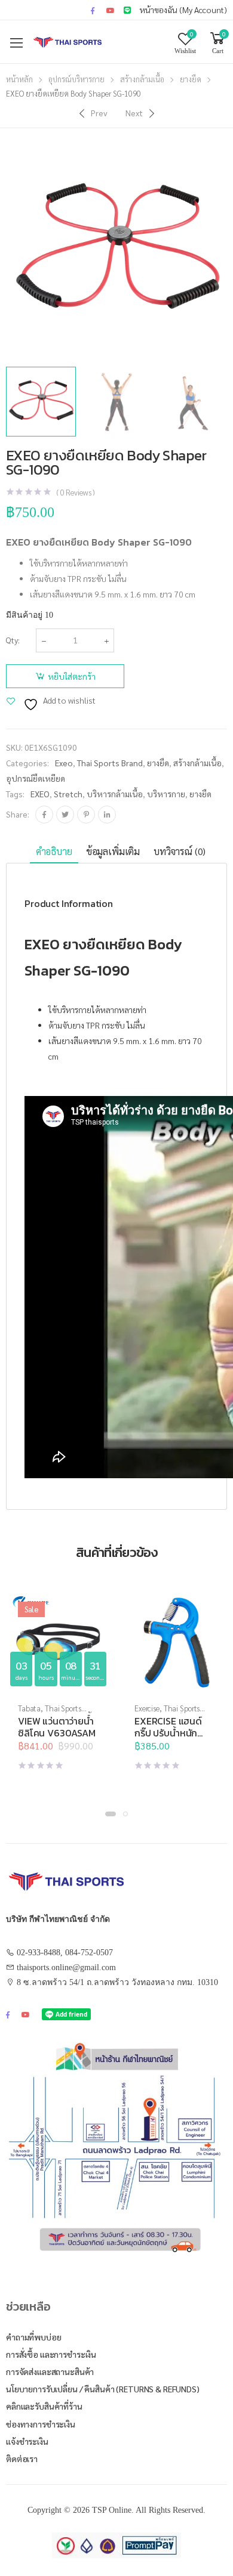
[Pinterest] (86, 815)
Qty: (13, 640)
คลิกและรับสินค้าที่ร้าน (44, 2406)
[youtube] (111, 10)
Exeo (64, 763)
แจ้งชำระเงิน (27, 2441)
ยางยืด (191, 79)
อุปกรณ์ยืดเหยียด (36, 778)
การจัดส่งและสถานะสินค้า (50, 2371)
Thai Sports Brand (110, 763)
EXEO (40, 794)
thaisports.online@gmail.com (66, 1967)
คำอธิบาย (54, 851)
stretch (68, 794)
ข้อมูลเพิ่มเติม (113, 851)
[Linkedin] (107, 815)
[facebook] (93, 10)
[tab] (54, 852)
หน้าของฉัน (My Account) (183, 10)
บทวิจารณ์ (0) (180, 851)
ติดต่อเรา (22, 2459)
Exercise (147, 1708)
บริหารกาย (166, 794)
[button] (111, 1814)
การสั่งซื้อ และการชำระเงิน (51, 2354)
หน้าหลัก (19, 79)
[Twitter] (65, 815)
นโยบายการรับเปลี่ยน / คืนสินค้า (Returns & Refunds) (103, 2389)
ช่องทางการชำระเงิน (41, 2424)
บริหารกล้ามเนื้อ (115, 794)
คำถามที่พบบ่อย (34, 2337)
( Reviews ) (76, 492)
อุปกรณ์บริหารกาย (76, 79)
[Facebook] (44, 815)
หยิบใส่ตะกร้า (72, 676)
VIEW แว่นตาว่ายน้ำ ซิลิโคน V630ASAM (57, 1727)
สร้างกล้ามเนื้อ (142, 79)
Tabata (29, 1708)
